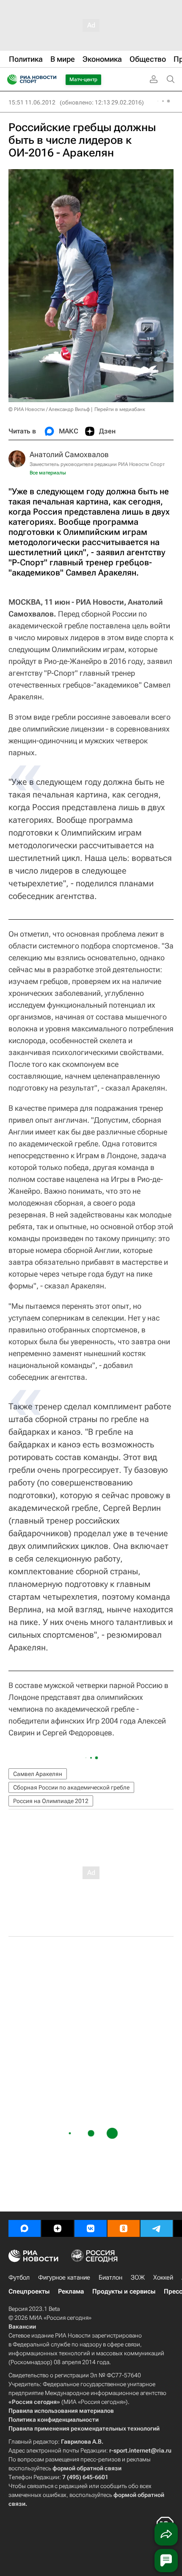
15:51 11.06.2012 (32, 102)
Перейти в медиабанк (120, 409)
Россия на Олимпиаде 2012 (51, 1801)
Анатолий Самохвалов (69, 454)
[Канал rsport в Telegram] (157, 2228)
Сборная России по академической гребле (71, 1787)
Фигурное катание (64, 2277)
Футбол (19, 2277)
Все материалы (48, 473)
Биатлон (110, 2277)
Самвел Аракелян (38, 1774)
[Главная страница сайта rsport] (51, 79)
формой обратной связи (87, 2468)
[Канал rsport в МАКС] (25, 2228)
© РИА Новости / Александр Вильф (49, 409)
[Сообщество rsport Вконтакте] (91, 2228)
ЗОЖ (138, 2277)
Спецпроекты (29, 2291)
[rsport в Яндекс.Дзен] (58, 2228)
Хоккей (163, 2277)
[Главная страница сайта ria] (10, 79)
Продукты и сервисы (124, 2291)
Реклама (71, 2291)
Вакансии (22, 2327)
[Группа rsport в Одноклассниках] (124, 2228)
